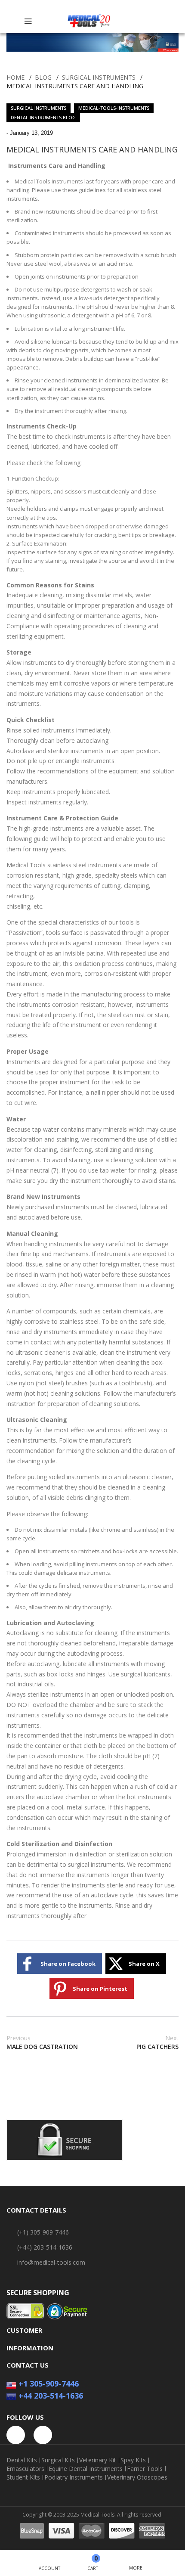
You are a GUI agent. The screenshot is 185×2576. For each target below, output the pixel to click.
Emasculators (25, 2469)
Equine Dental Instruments (86, 2469)
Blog (43, 77)
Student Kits (23, 2477)
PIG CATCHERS (157, 2042)
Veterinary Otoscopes (137, 2477)
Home (15, 77)
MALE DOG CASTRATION (42, 2042)
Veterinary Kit (98, 2460)
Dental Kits (22, 2460)
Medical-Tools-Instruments (114, 108)
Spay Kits (133, 2460)
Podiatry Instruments (74, 2477)
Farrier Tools (145, 2469)
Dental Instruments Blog (43, 117)
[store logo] (89, 21)
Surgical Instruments (99, 77)
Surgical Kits (58, 2460)
